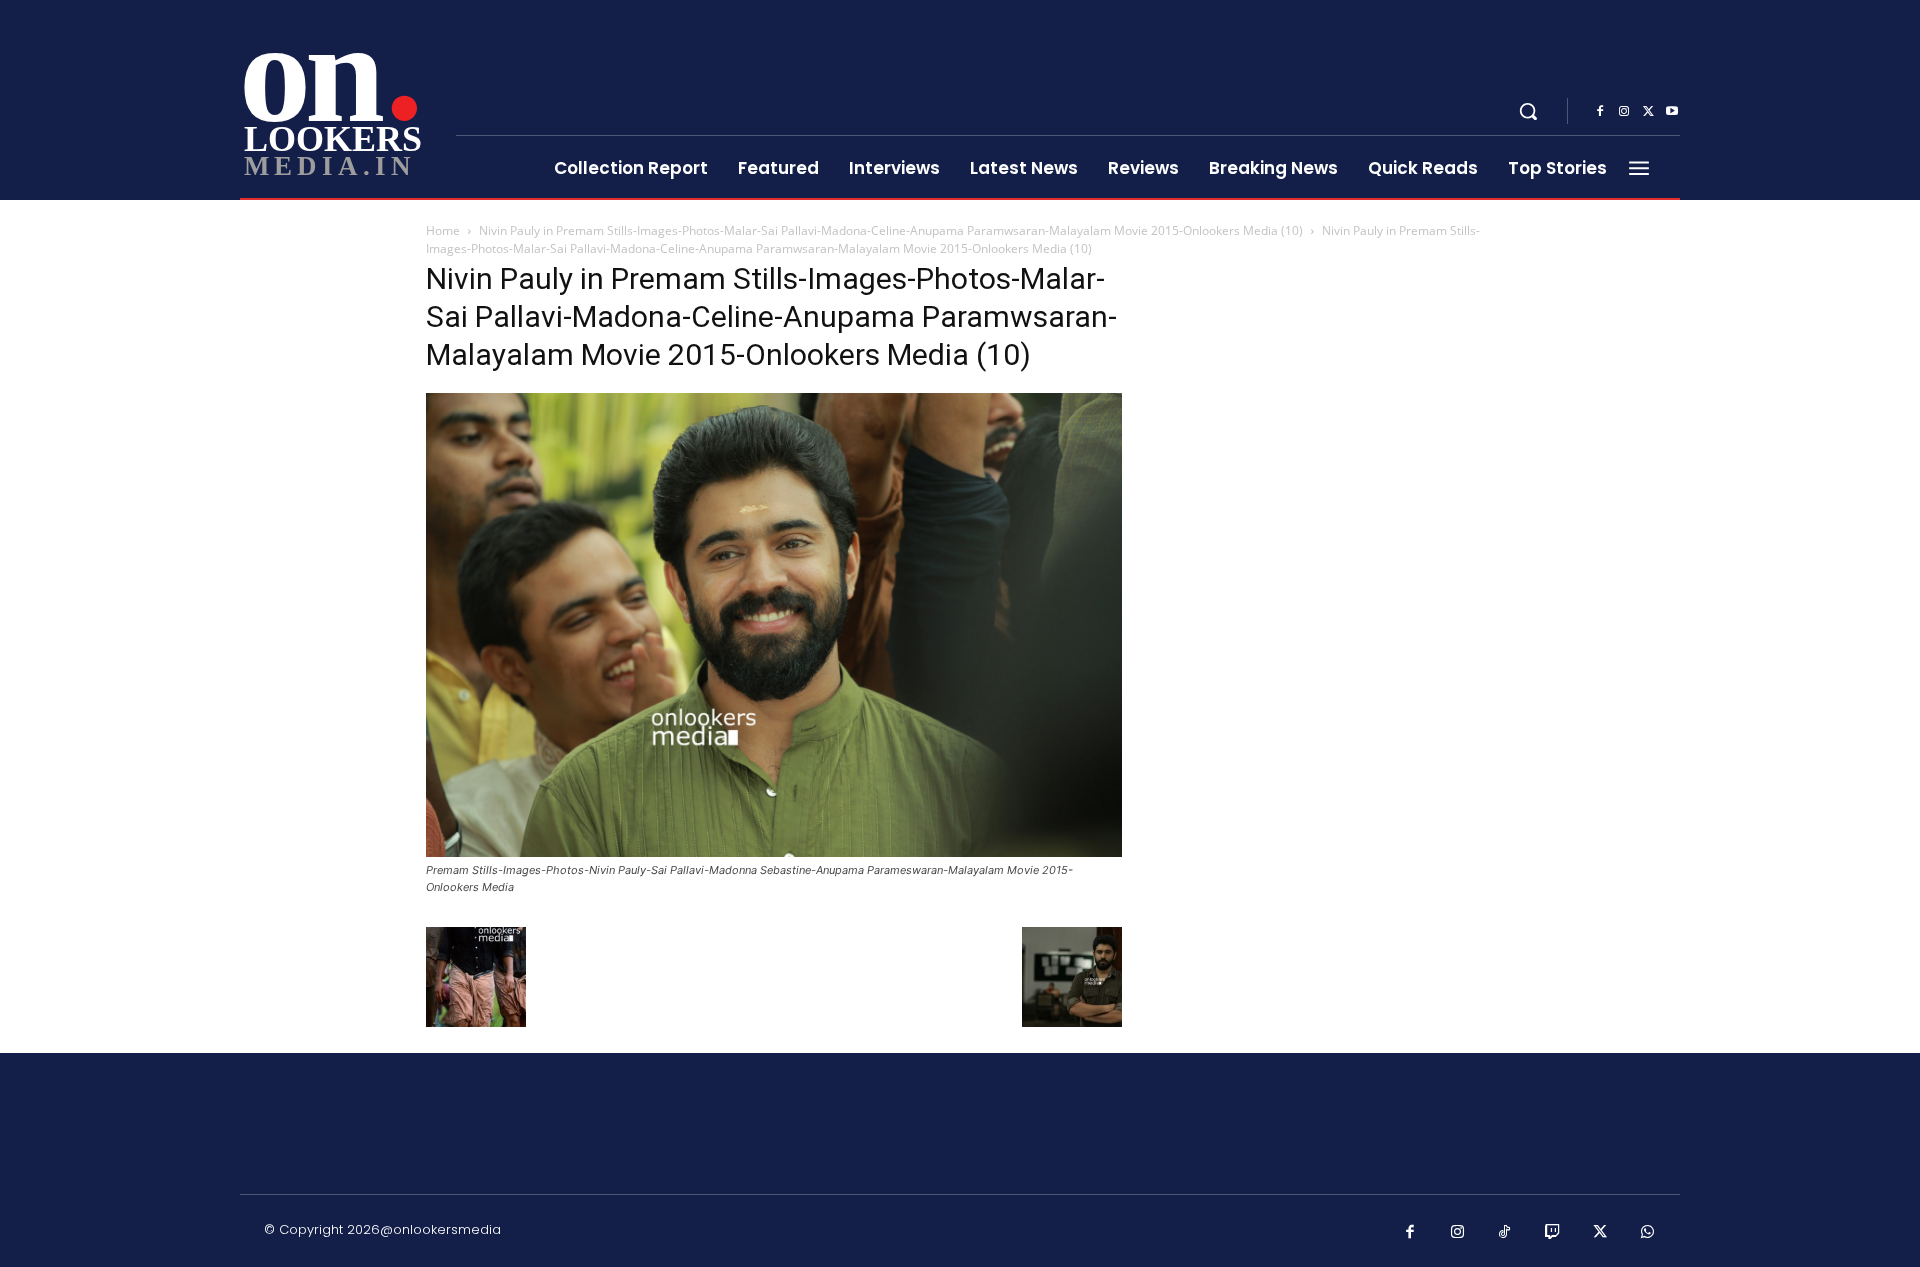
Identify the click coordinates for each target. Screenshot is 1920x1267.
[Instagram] (1624, 112)
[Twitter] (1648, 112)
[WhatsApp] (1648, 1233)
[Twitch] (1553, 1233)
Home (443, 230)
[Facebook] (1600, 112)
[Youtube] (1672, 112)
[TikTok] (1505, 1233)
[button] (1528, 111)
